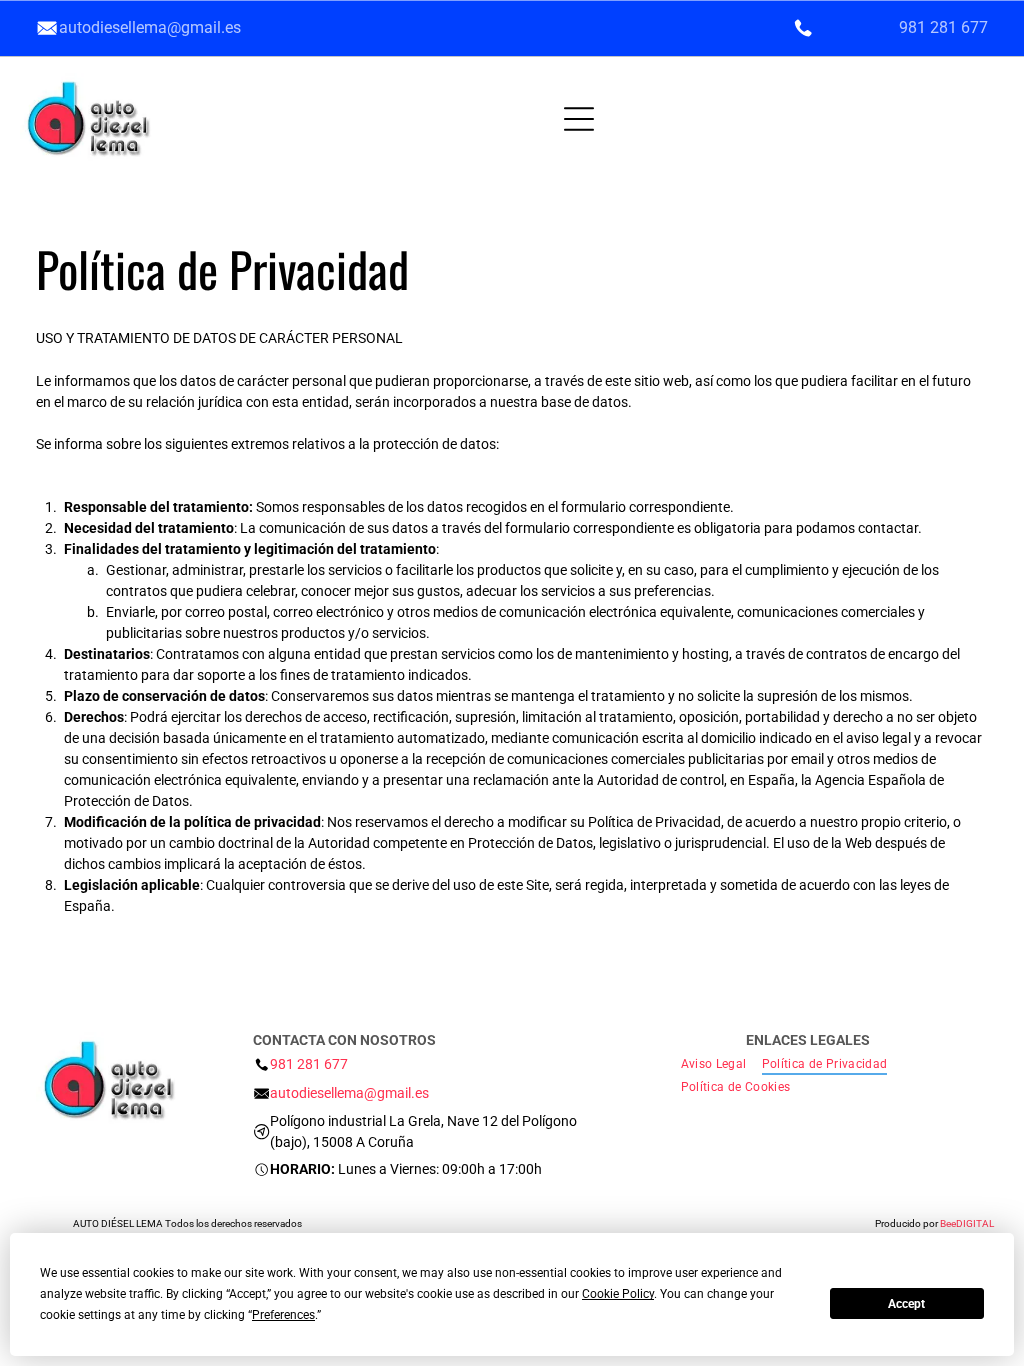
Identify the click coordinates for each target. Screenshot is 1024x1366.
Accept (906, 1304)
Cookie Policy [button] (618, 1294)
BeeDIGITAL (967, 1223)
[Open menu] (429, 119)
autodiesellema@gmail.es (150, 27)
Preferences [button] (283, 1315)
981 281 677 (943, 27)
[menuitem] (721, 1064)
